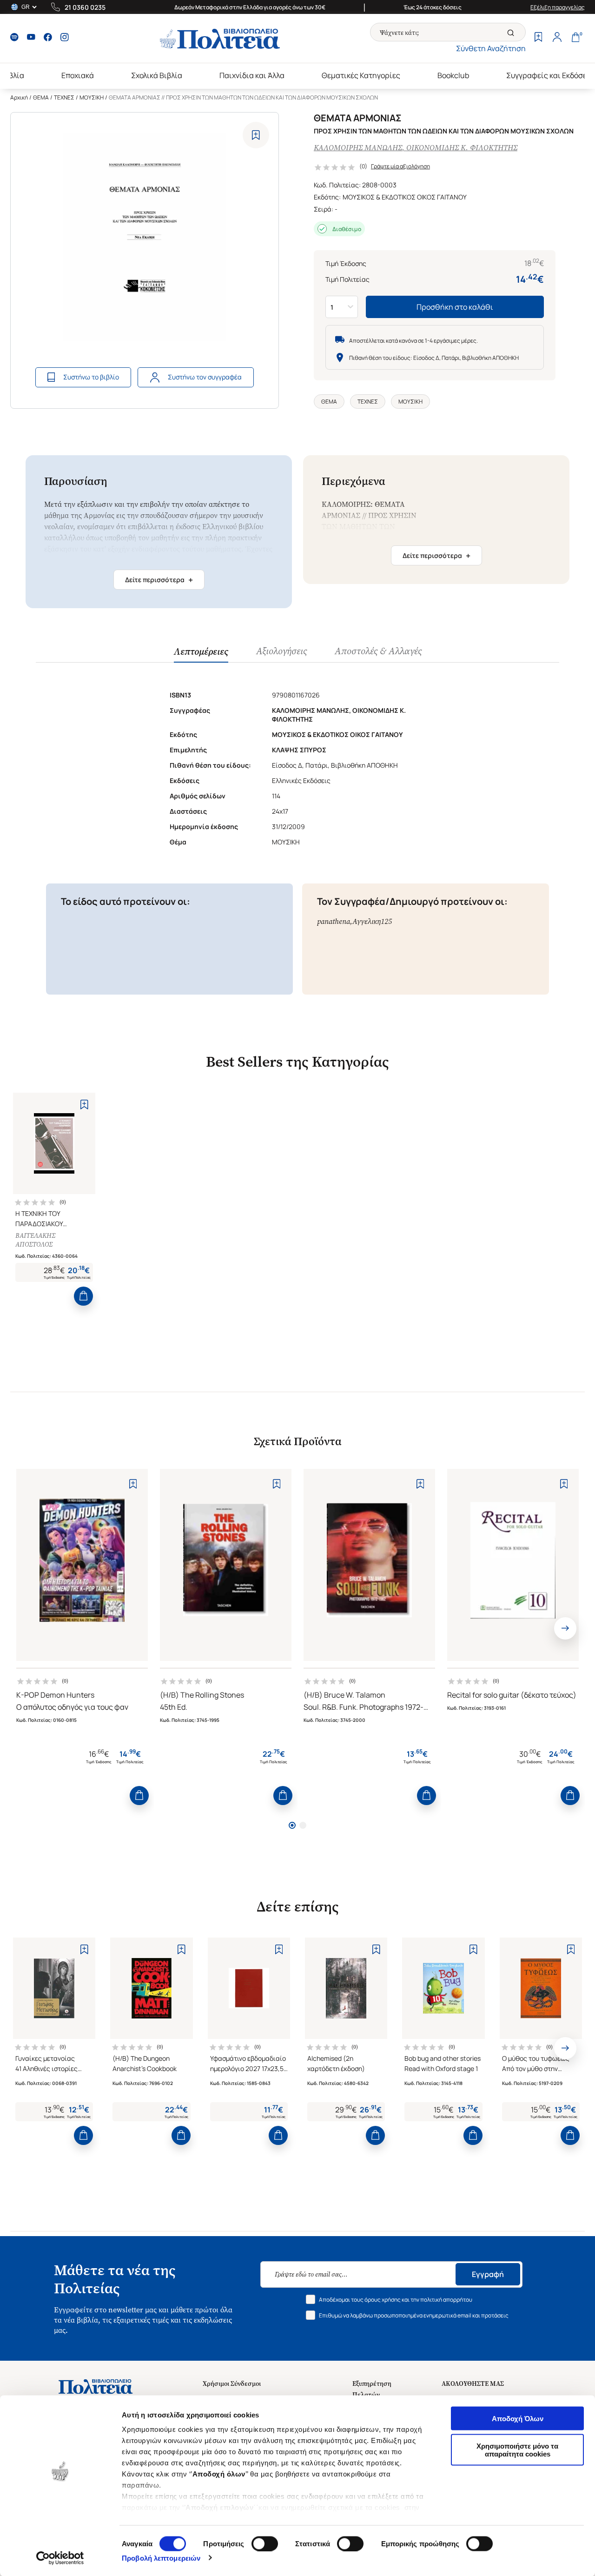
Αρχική (19, 97)
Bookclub (453, 75)
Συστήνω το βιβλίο (91, 377)
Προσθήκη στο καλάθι (455, 307)
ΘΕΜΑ (41, 97)
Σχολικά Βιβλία (157, 75)
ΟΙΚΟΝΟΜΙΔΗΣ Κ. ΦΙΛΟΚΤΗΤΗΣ (462, 148)
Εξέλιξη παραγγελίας (558, 7)
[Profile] (557, 38)
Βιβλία (13, 75)
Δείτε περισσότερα (159, 580)
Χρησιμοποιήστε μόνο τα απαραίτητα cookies (517, 2450)
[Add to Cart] (83, 1296)
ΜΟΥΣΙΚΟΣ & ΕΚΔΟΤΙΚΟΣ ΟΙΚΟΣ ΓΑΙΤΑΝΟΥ (405, 197)
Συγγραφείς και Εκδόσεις (550, 75)
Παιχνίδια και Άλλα (252, 75)
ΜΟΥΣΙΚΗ (92, 97)
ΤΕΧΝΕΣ (64, 97)
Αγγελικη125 (372, 921)
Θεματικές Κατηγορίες (361, 75)
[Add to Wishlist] (256, 135)
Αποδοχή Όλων (518, 2419)
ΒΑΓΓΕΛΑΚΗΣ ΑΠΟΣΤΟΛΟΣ (35, 1240)
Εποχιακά (78, 75)
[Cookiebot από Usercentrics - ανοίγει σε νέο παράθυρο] (60, 2558)
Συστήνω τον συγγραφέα (205, 377)
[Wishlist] (538, 38)
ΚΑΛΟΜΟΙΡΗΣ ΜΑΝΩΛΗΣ (358, 148)
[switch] (265, 2543)
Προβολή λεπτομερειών (161, 2558)
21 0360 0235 (85, 7)
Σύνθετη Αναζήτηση (491, 48)
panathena (334, 921)
